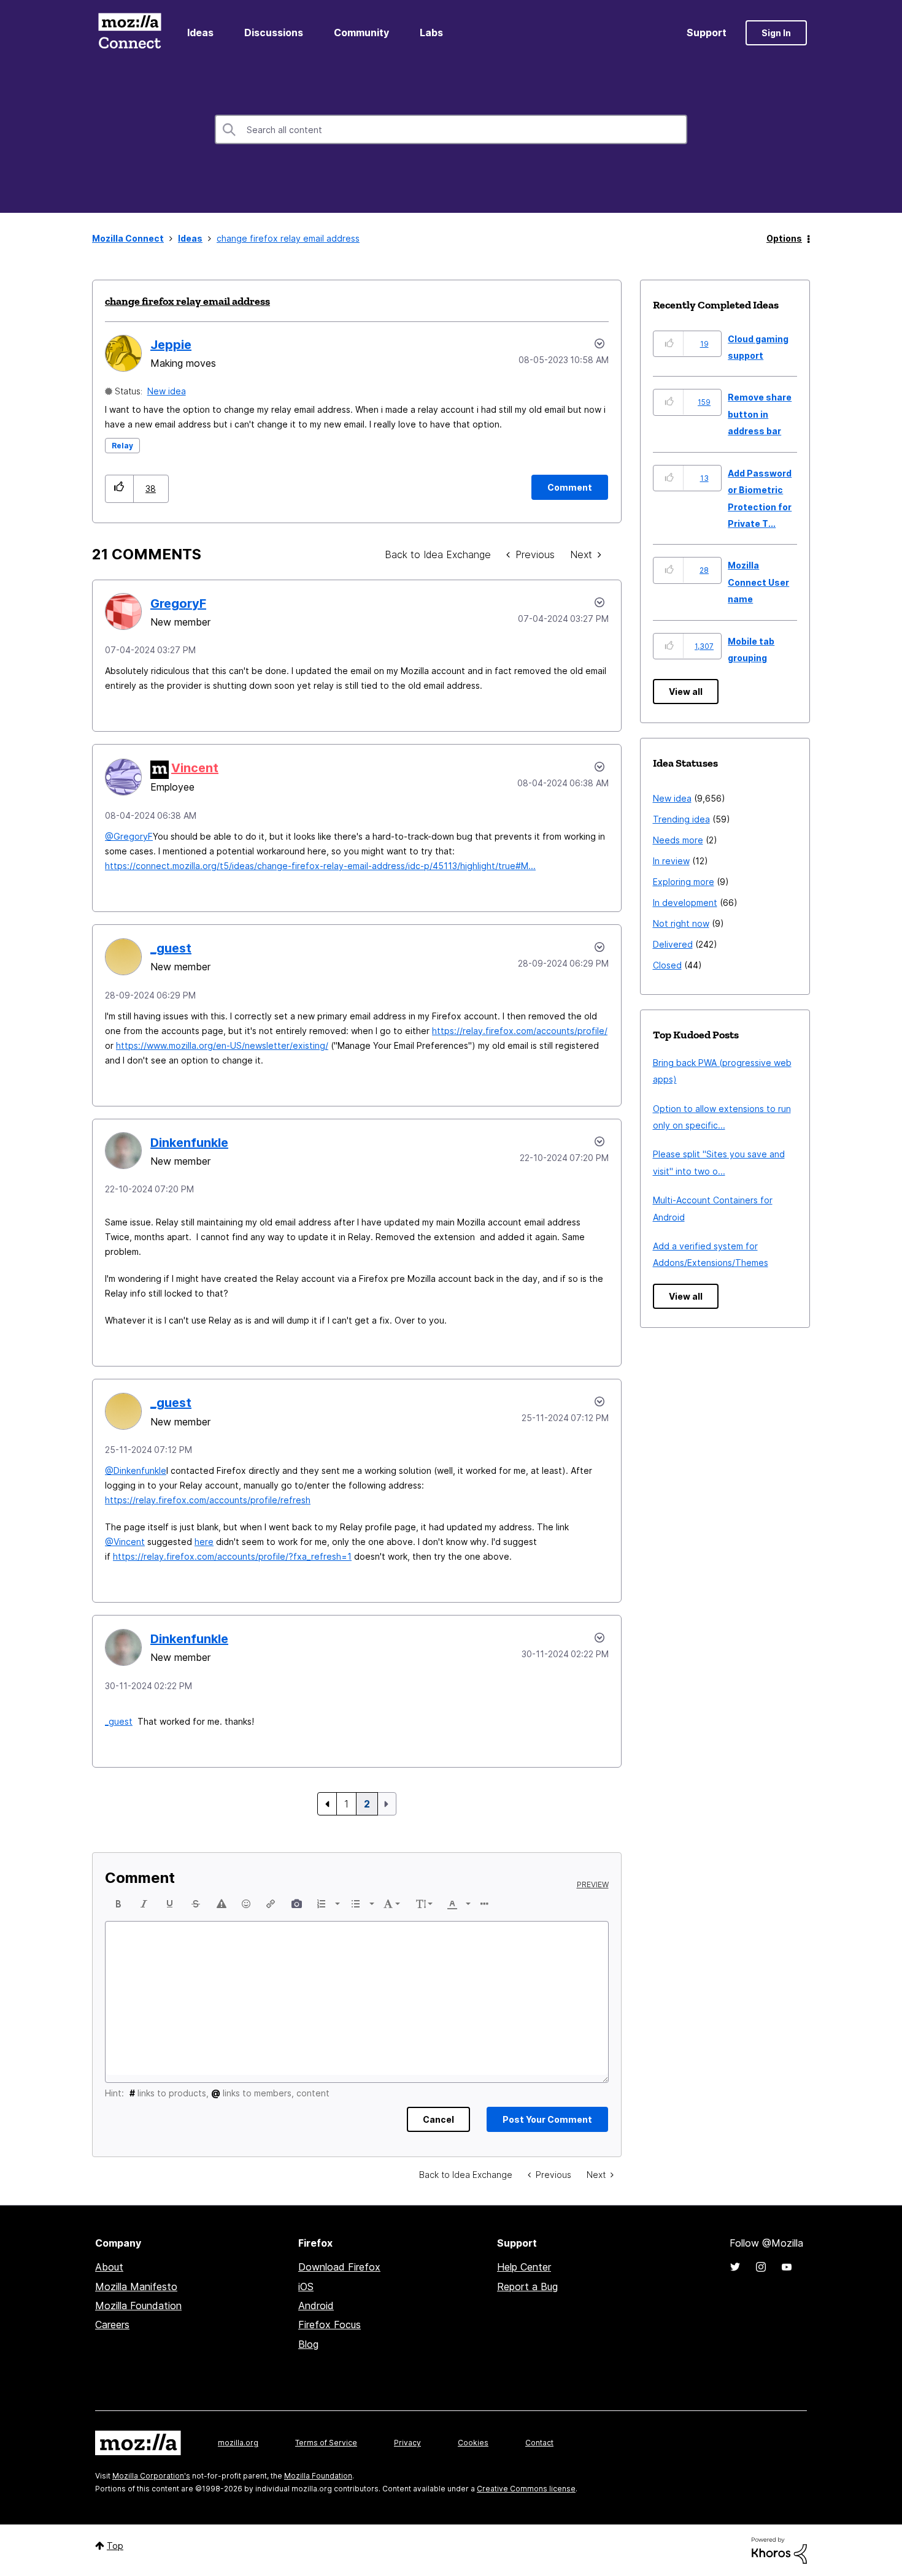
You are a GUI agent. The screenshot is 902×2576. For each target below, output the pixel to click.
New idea (167, 391)
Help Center (524, 2267)
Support (707, 33)
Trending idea (681, 819)
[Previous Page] (327, 1804)
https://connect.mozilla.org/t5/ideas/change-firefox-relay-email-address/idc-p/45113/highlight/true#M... (320, 866)
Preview (593, 1885)
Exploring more (684, 882)
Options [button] (784, 238)
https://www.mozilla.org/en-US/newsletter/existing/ (222, 1045)
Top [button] (115, 2546)
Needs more (678, 840)
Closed (667, 965)
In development (685, 903)
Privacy (407, 2443)
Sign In (776, 33)
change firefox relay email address (187, 301)
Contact (539, 2443)
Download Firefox (339, 2267)
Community (361, 33)
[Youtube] (787, 2267)
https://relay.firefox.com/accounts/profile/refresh (208, 1500)
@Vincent (125, 1542)
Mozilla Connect (129, 33)
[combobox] (451, 129)
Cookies (473, 2443)
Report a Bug (527, 2287)
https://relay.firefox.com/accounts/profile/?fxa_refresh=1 (232, 1556)
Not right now (681, 923)
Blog (308, 2344)
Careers (112, 2325)
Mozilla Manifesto (136, 2287)
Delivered (673, 944)
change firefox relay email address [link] (288, 238)
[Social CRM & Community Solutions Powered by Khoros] (779, 2549)
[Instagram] (761, 2267)
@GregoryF (129, 836)
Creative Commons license (526, 2489)
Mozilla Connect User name (758, 582)
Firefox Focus (330, 2325)
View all (686, 692)
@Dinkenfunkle (136, 1470)
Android (316, 2306)
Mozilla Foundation (138, 2306)
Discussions (274, 33)
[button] (119, 489)
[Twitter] (735, 2267)
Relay (122, 446)
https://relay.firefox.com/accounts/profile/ (520, 1031)
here (204, 1542)
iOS (306, 2287)
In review (671, 861)
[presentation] (118, 1904)
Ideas (200, 33)
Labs (431, 33)
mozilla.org (238, 2443)
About (109, 2267)
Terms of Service (326, 2443)
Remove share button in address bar (760, 414)
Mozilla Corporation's (151, 2476)
